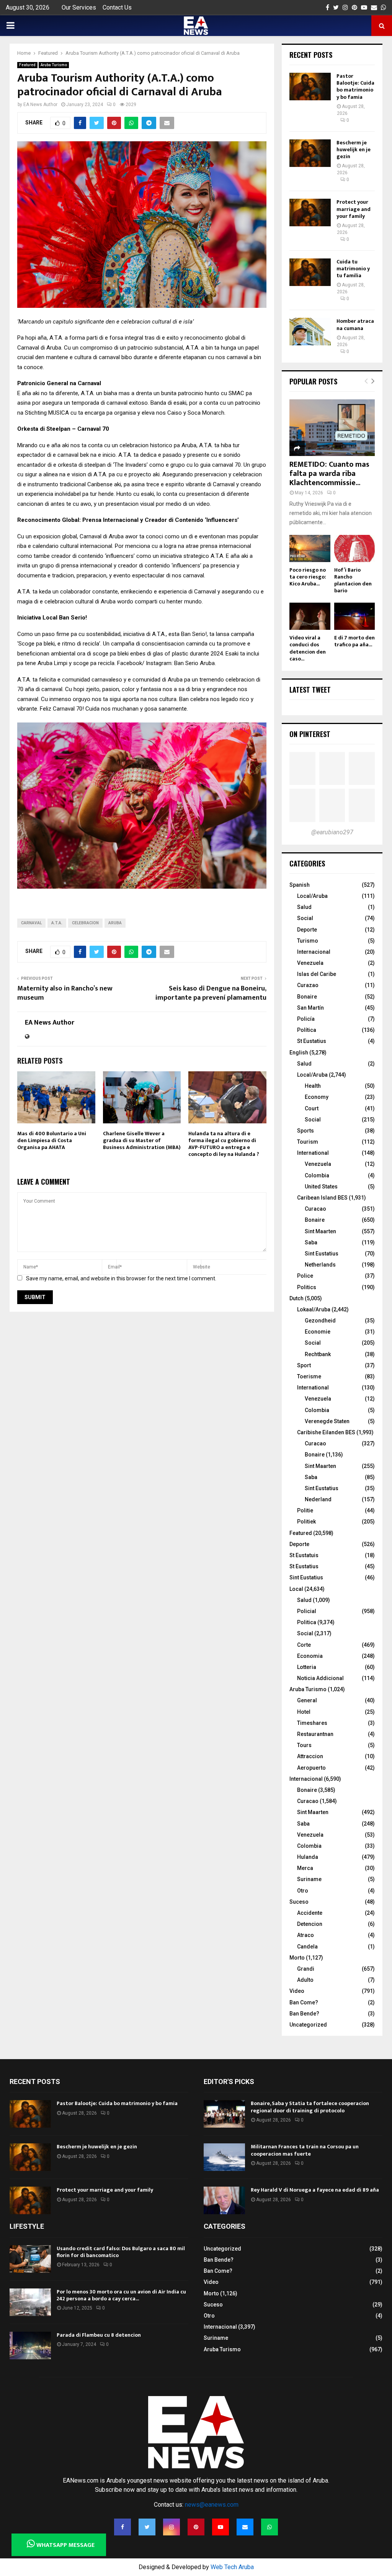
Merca (305, 1868)
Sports (305, 1131)
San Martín (310, 1008)
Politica (307, 1622)
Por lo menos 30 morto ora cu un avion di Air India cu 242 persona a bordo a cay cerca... (121, 2295)
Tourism (308, 1142)
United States (321, 1187)
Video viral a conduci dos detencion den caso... (308, 648)
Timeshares (312, 1723)
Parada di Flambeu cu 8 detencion (99, 2335)
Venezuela (310, 963)
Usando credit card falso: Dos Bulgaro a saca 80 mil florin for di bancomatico (121, 2252)
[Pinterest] (196, 2527)
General (307, 1700)
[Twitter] (147, 2527)
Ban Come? (304, 2002)
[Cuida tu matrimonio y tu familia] (310, 272)
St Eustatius (312, 1041)
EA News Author (40, 105)
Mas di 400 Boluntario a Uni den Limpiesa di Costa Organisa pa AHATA (52, 1140)
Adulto (305, 1980)
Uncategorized (308, 2025)
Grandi (306, 1969)
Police (305, 1276)
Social (305, 918)
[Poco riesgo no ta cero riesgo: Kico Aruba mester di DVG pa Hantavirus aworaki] (310, 548)
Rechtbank (318, 1354)
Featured (27, 65)
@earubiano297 (332, 832)
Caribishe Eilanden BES (326, 1432)
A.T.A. (57, 923)
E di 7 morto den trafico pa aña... (354, 641)
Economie (318, 1332)
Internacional (314, 952)
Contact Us (117, 7)
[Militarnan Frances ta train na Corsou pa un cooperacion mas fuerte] (224, 2157)
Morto (297, 1958)
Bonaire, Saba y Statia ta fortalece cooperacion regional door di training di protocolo (310, 2107)
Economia (310, 1656)
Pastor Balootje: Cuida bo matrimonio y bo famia (355, 87)
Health (313, 1086)
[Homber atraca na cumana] (310, 332)
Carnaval (31, 923)
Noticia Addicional (320, 1678)
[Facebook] (122, 2527)
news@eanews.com (212, 2505)
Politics (307, 1287)
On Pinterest (310, 734)
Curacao (315, 1209)
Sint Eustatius (322, 1254)
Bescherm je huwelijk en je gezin (354, 150)
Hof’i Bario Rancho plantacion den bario (353, 580)
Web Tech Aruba (232, 2567)
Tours (304, 1745)
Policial (307, 1611)
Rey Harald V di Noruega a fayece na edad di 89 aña (315, 2190)
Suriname (309, 1879)
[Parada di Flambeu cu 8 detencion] (30, 2346)
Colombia (317, 1175)
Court (312, 1108)
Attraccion (310, 1756)
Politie (305, 1510)
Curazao (308, 985)
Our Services (79, 7)
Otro (303, 1891)
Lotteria (307, 1667)
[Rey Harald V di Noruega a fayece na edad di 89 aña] (224, 2200)
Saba (311, 1242)
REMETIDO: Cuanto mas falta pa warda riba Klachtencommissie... (329, 474)
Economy (317, 1097)
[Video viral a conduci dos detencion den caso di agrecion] (310, 616)
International (313, 1153)
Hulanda (308, 1857)
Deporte (307, 930)
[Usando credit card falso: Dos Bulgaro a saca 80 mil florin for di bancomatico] (30, 2259)
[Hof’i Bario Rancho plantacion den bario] (354, 548)
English (299, 1053)
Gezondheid (320, 1321)
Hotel (304, 1712)
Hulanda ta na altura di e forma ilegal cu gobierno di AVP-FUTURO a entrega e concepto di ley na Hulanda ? (224, 1144)
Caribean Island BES (322, 1198)
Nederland (318, 1499)
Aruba (115, 923)
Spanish (300, 885)
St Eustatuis (304, 1555)
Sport (304, 1365)
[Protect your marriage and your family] (310, 212)
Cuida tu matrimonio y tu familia (353, 269)
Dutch (296, 1298)
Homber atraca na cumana (355, 324)
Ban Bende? (304, 2014)
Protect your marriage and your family (354, 209)
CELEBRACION (85, 923)
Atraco (305, 1935)
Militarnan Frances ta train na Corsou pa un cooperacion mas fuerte (305, 2150)
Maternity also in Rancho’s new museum (65, 993)
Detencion (310, 1924)
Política (307, 1030)
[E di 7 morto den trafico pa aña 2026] (354, 616)
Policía (306, 1019)
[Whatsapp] (269, 2527)
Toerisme (309, 1376)
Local (296, 1589)
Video (297, 1991)
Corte (304, 1645)
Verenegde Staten (327, 1421)
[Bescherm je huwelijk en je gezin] (310, 153)
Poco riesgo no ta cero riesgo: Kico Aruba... (308, 577)
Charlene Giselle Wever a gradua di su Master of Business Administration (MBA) (142, 1140)
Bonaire (307, 997)
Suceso (299, 1902)
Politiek (306, 1522)
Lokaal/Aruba (314, 1309)
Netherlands (320, 1265)
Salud (304, 907)
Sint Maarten (320, 1231)
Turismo (308, 941)
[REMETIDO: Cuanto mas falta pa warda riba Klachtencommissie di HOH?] (332, 428)
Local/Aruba (312, 896)
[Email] (245, 2527)
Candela (307, 1947)
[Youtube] (220, 2527)
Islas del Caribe (317, 974)
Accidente (310, 1913)
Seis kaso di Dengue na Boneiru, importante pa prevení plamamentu (211, 993)
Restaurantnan (315, 1734)
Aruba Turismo (54, 65)
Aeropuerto (311, 1768)
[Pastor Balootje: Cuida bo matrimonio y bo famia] (310, 87)
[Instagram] (171, 2527)
